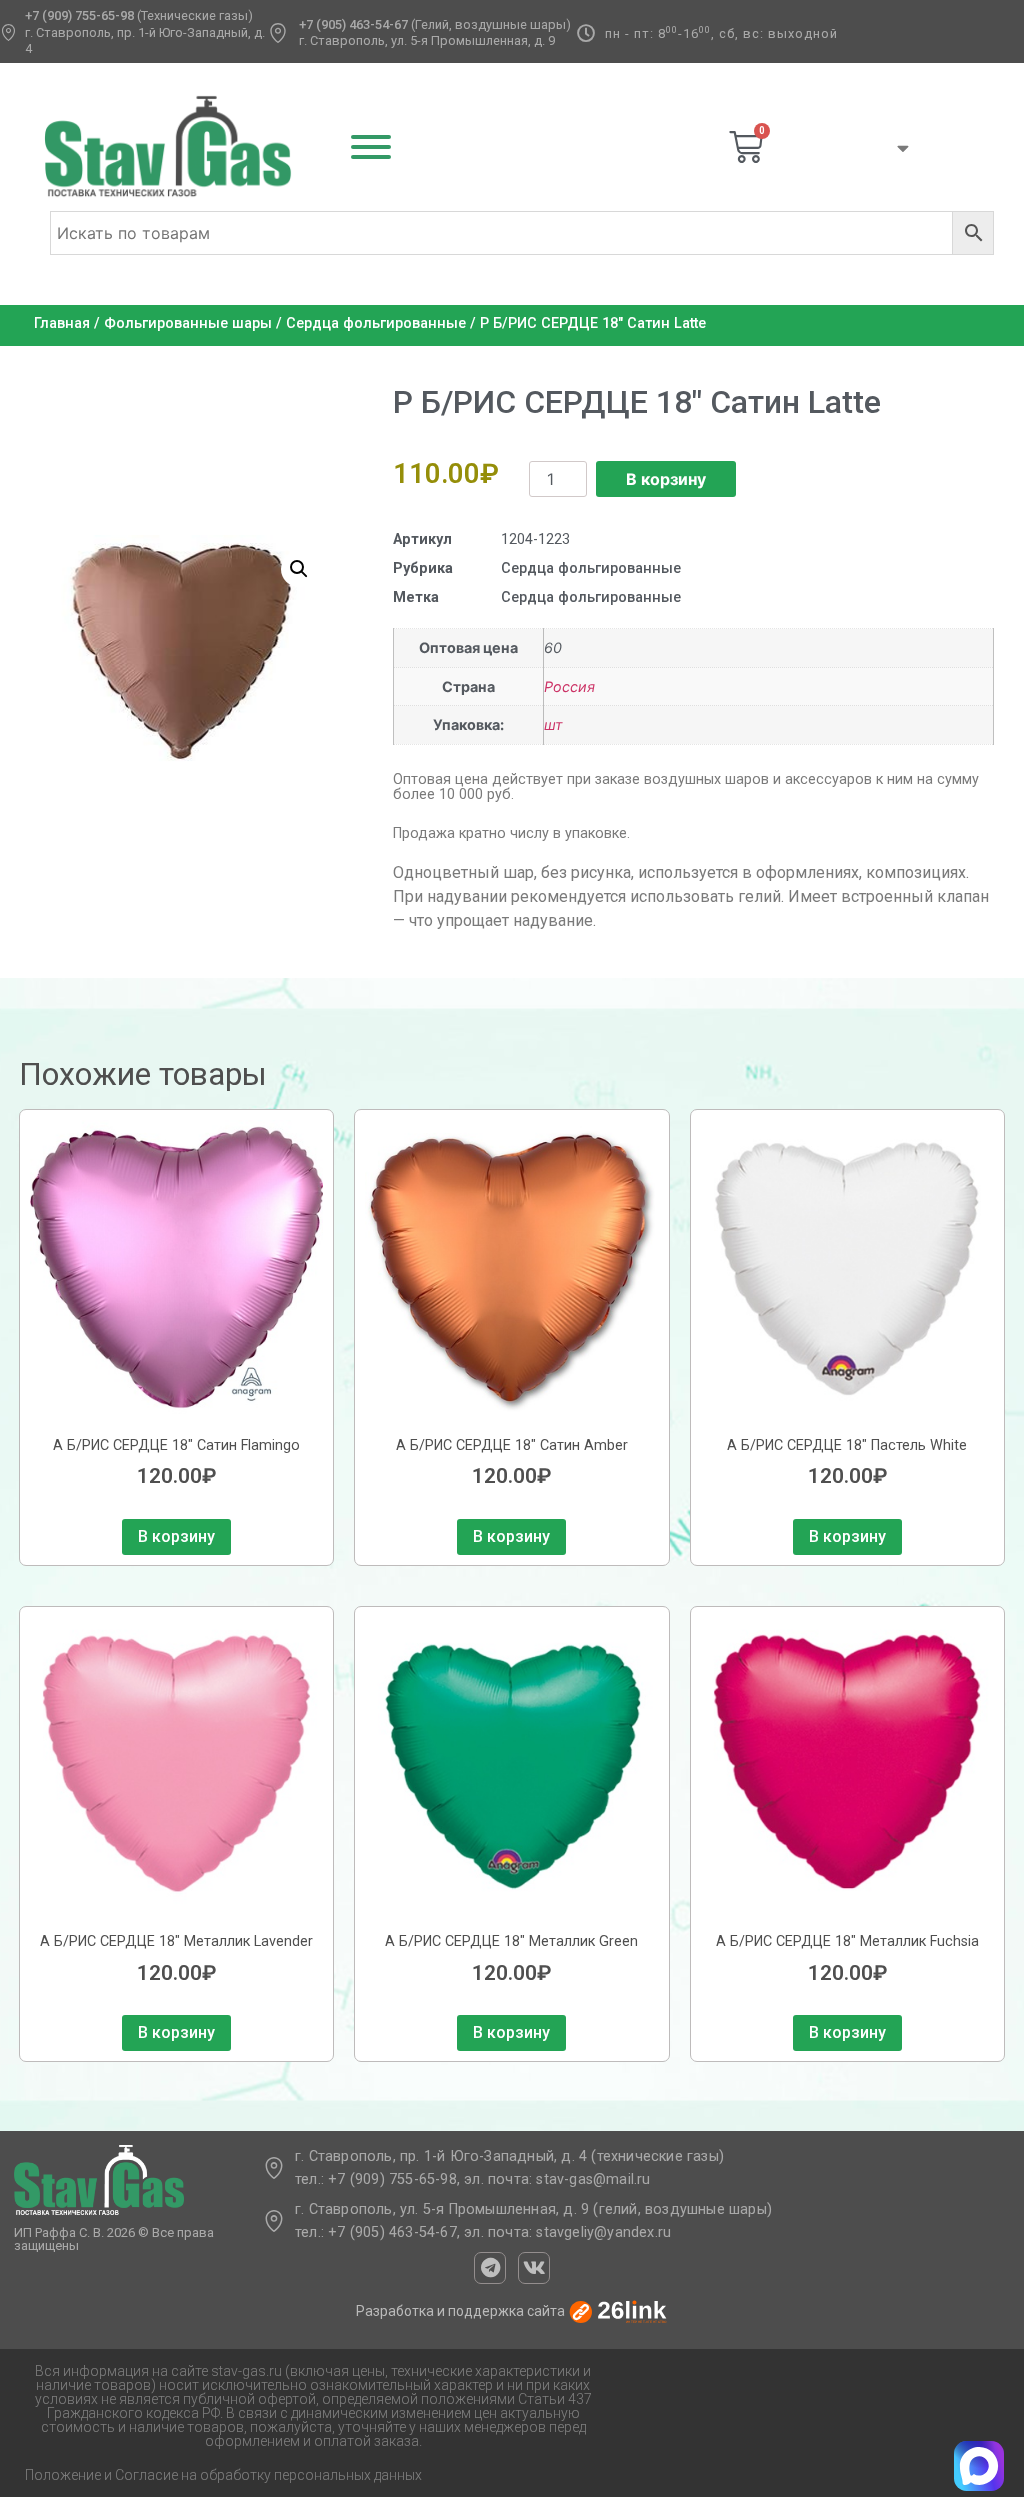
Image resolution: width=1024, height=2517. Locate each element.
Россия (569, 686)
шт (553, 724)
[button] (299, 569)
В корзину (666, 479)
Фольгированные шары (188, 323)
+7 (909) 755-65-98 (79, 15)
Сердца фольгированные (376, 323)
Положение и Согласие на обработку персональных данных (223, 2475)
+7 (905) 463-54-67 (353, 24)
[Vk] (534, 2268)
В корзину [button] (176, 1536)
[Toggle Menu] (371, 147)
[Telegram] (490, 2268)
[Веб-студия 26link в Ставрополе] (618, 2311)
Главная (62, 323)
